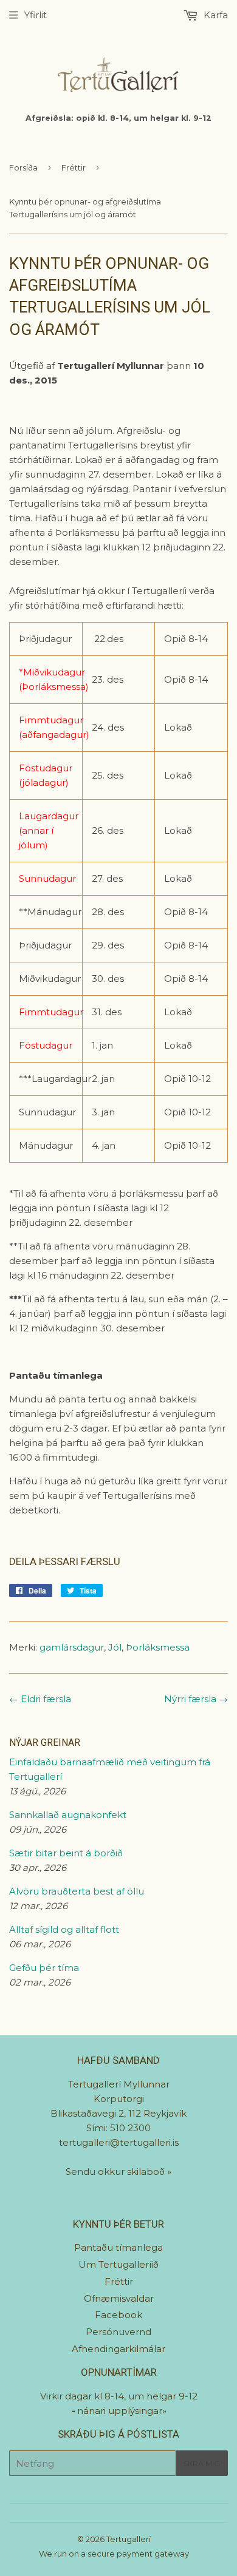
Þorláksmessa (158, 1647)
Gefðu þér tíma (44, 1968)
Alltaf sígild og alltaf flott (64, 1929)
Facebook (118, 2315)
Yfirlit (36, 15)
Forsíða (23, 167)
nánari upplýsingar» (122, 2411)
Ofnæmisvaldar (119, 2298)
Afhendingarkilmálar (118, 2349)
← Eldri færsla (40, 1699)
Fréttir (74, 167)
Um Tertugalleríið (118, 2264)
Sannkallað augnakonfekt (68, 1815)
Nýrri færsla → (196, 1699)
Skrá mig (202, 2463)
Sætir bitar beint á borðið (66, 1853)
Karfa (215, 15)
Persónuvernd (118, 2332)
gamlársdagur (72, 1647)
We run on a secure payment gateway (114, 2554)
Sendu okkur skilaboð (116, 2172)
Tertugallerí (129, 2539)
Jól (115, 1647)
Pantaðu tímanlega (118, 2247)
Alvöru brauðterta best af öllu (77, 1891)
